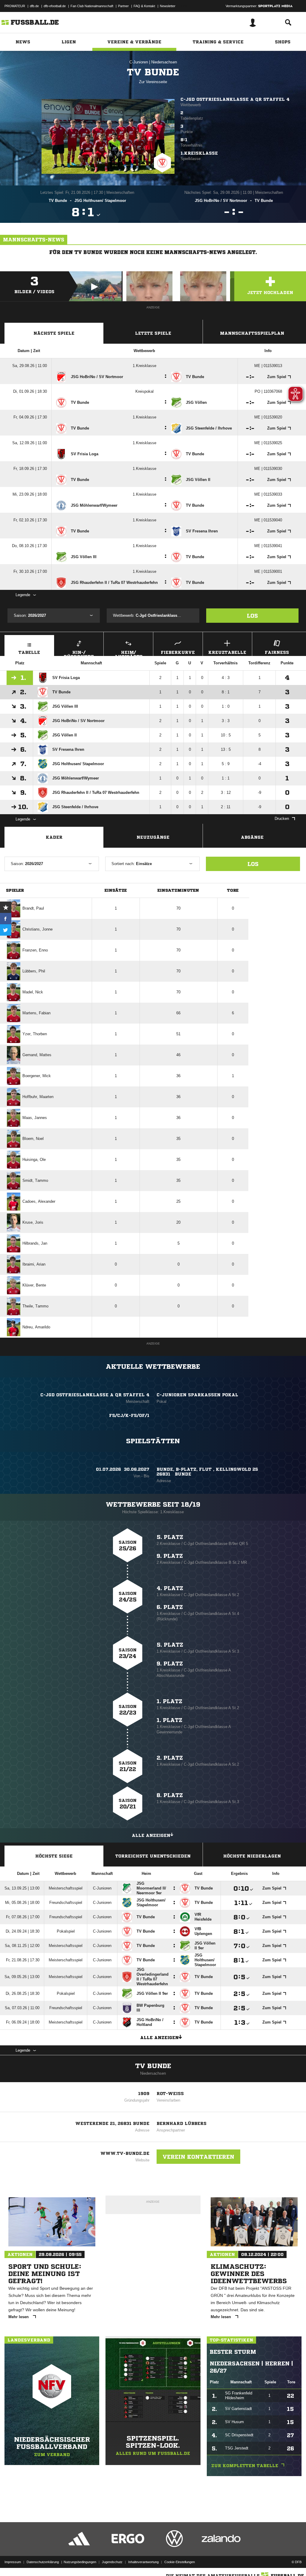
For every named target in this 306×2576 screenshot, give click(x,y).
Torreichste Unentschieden (153, 1856)
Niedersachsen (164, 62)
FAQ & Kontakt (144, 6)
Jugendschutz (112, 2562)
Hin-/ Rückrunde (79, 653)
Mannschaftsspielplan (252, 333)
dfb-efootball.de (55, 6)
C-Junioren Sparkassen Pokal (197, 1395)
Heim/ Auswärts (128, 653)
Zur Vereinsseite (153, 82)
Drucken (282, 819)
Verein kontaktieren (198, 2157)
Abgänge (252, 837)
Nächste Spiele (54, 333)
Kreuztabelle (227, 652)
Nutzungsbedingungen (80, 2562)
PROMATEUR (15, 6)
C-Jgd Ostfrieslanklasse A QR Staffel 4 (235, 99)
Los (252, 616)
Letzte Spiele (153, 333)
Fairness (277, 652)
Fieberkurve (178, 652)
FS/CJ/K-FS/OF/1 (129, 1415)
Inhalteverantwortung (143, 2562)
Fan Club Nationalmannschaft (92, 6)
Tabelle (29, 652)
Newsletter (168, 6)
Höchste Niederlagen (252, 1856)
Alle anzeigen (151, 1835)
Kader (54, 837)
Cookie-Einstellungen (180, 2562)
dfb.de (34, 6)
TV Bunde (153, 2066)
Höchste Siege (54, 1856)
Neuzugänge (153, 837)
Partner (123, 6)
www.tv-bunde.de (125, 2153)
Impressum (13, 2562)
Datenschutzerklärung (43, 2562)
